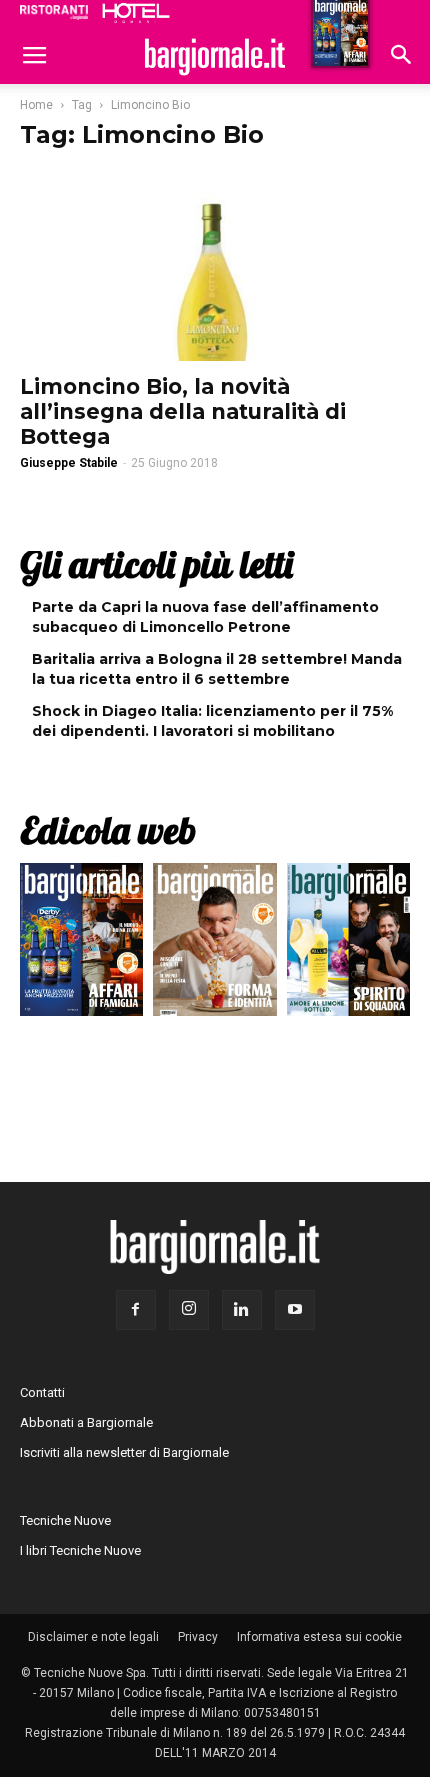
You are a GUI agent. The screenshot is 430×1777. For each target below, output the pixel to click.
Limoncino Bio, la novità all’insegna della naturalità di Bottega (183, 411)
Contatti (42, 1392)
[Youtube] (295, 1310)
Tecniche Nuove (65, 1520)
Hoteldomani (136, 13)
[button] (402, 57)
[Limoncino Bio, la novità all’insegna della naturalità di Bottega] (215, 265)
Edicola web (108, 830)
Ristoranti (54, 12)
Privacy (198, 1637)
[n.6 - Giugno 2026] (214, 944)
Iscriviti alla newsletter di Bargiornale (124, 1452)
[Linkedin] (242, 1310)
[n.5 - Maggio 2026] (348, 944)
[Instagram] (189, 1310)
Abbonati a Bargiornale (86, 1422)
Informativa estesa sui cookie (319, 1637)
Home (36, 105)
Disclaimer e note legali (93, 1637)
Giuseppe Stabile (69, 463)
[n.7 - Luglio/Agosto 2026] (81, 944)
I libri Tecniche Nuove (80, 1550)
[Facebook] (136, 1310)
